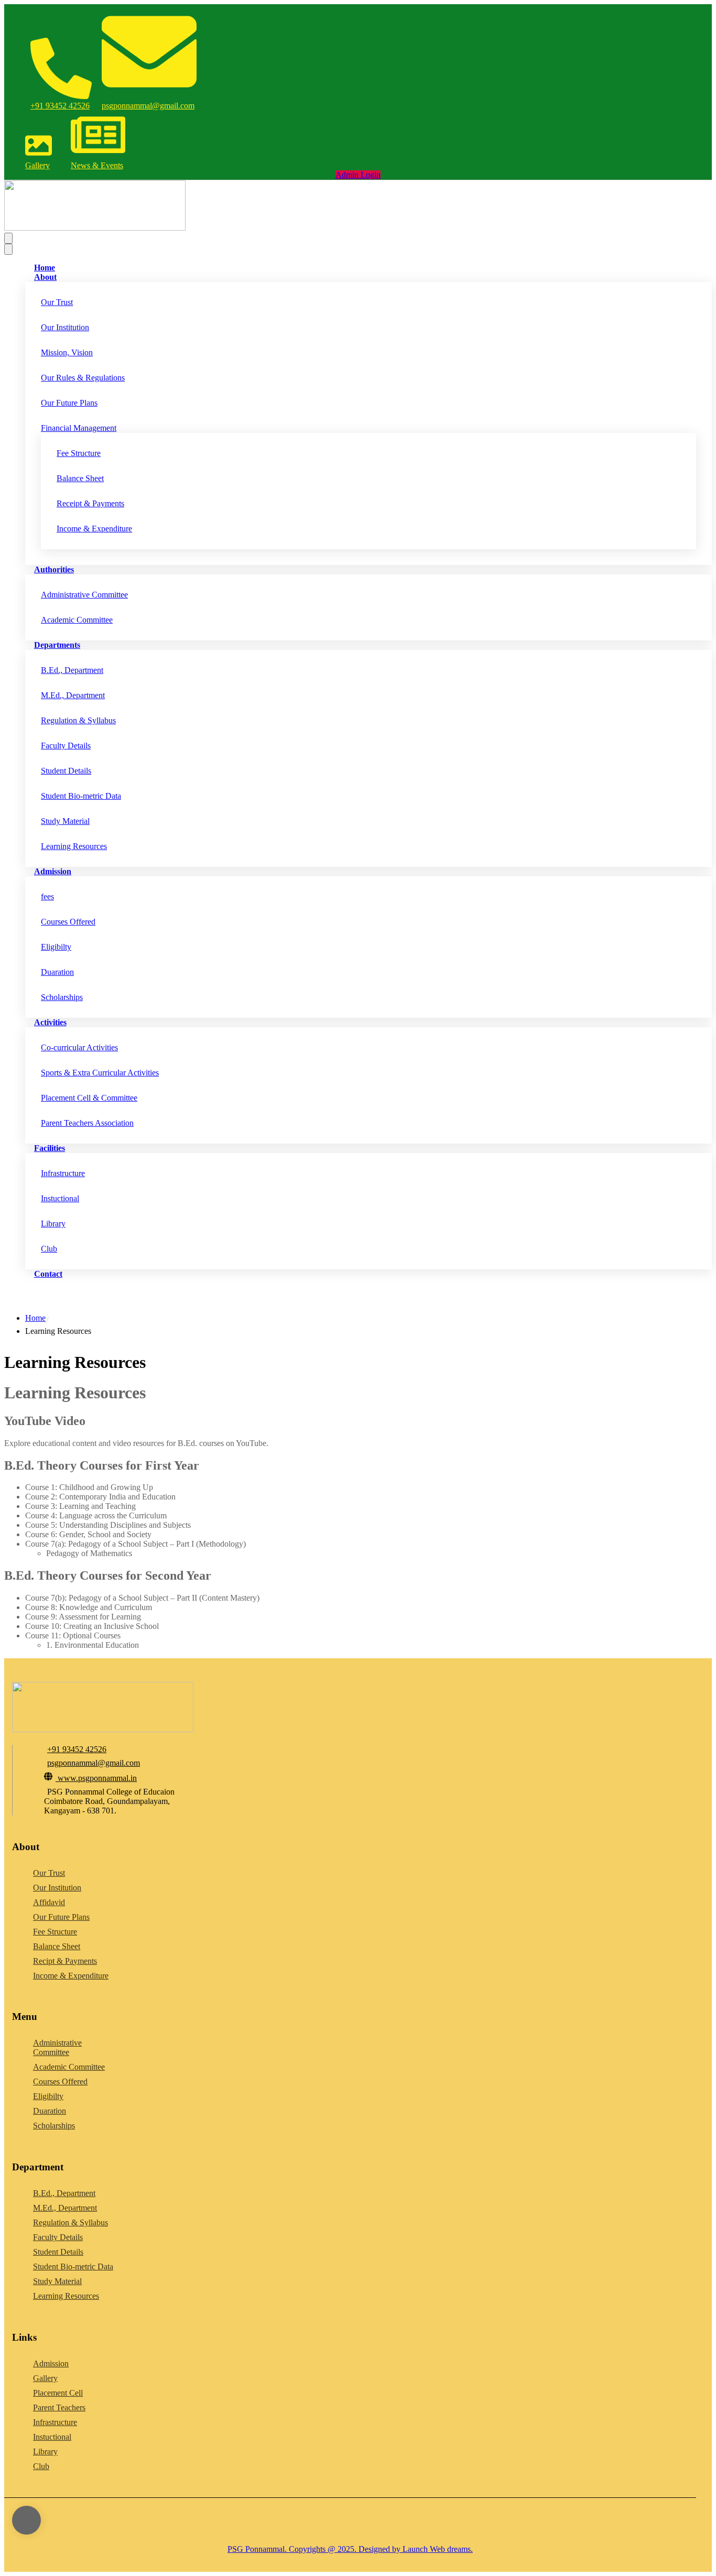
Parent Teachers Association (87, 1123)
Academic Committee (77, 620)
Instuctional (60, 1198)
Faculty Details (66, 746)
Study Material (65, 821)
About (45, 277)
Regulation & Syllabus (78, 720)
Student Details (66, 771)
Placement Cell (58, 2393)
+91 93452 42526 (60, 106)
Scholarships (62, 997)
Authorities (54, 569)
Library (53, 1224)
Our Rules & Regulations (83, 378)
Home (35, 1318)
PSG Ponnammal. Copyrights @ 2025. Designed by (314, 2549)
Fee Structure (79, 453)
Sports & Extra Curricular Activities (100, 1073)
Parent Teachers (59, 2407)
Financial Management (79, 428)
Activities (50, 1022)
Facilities (50, 1148)
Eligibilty (56, 947)
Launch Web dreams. (437, 2549)
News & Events (97, 165)
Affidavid (49, 1902)
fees (47, 896)
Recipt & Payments (65, 1961)
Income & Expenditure (94, 529)
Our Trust (57, 302)
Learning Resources (74, 846)
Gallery (37, 165)
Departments (57, 645)
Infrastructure (63, 1173)
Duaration (57, 972)
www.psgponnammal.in (97, 1778)
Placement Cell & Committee (89, 1098)
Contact (48, 1274)
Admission (53, 871)
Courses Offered (68, 922)
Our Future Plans (69, 403)
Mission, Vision (67, 352)
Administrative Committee (84, 595)
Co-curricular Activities (79, 1047)
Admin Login (358, 175)
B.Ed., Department (72, 670)
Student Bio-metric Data (81, 796)
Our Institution (65, 327)
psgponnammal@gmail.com (148, 106)
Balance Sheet (80, 478)
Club (49, 1249)
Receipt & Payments (90, 503)
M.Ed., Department (73, 695)
